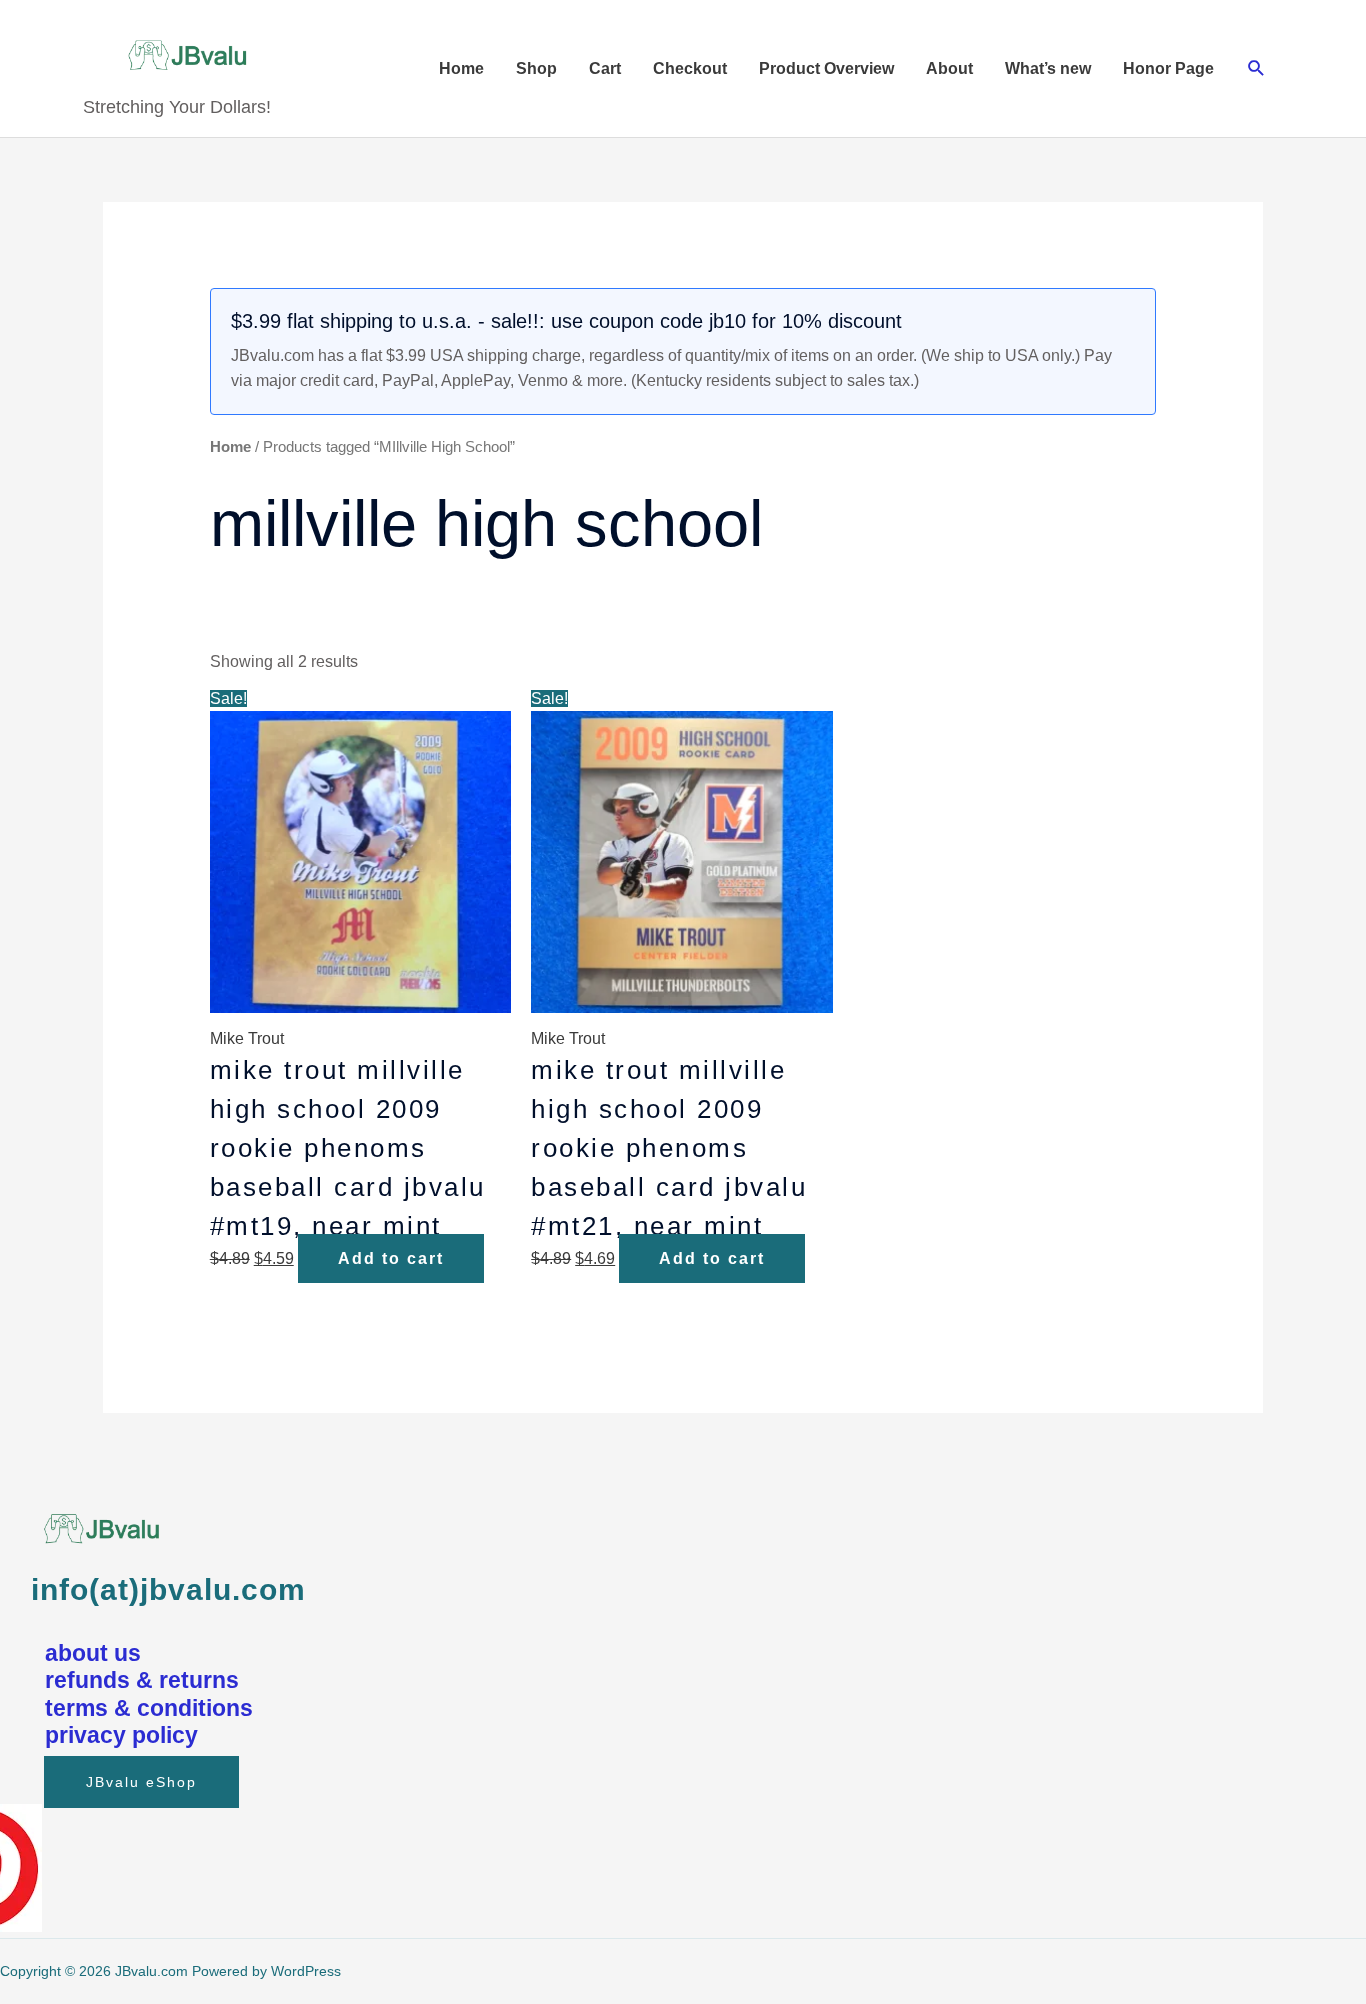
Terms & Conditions (149, 1708)
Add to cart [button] (391, 1258)
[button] (1256, 68)
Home (461, 68)
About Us (93, 1653)
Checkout (690, 68)
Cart (605, 68)
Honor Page (1168, 68)
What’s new (1048, 68)
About (949, 68)
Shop (536, 68)
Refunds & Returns (142, 1680)
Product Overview (826, 68)
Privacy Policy (121, 1735)
